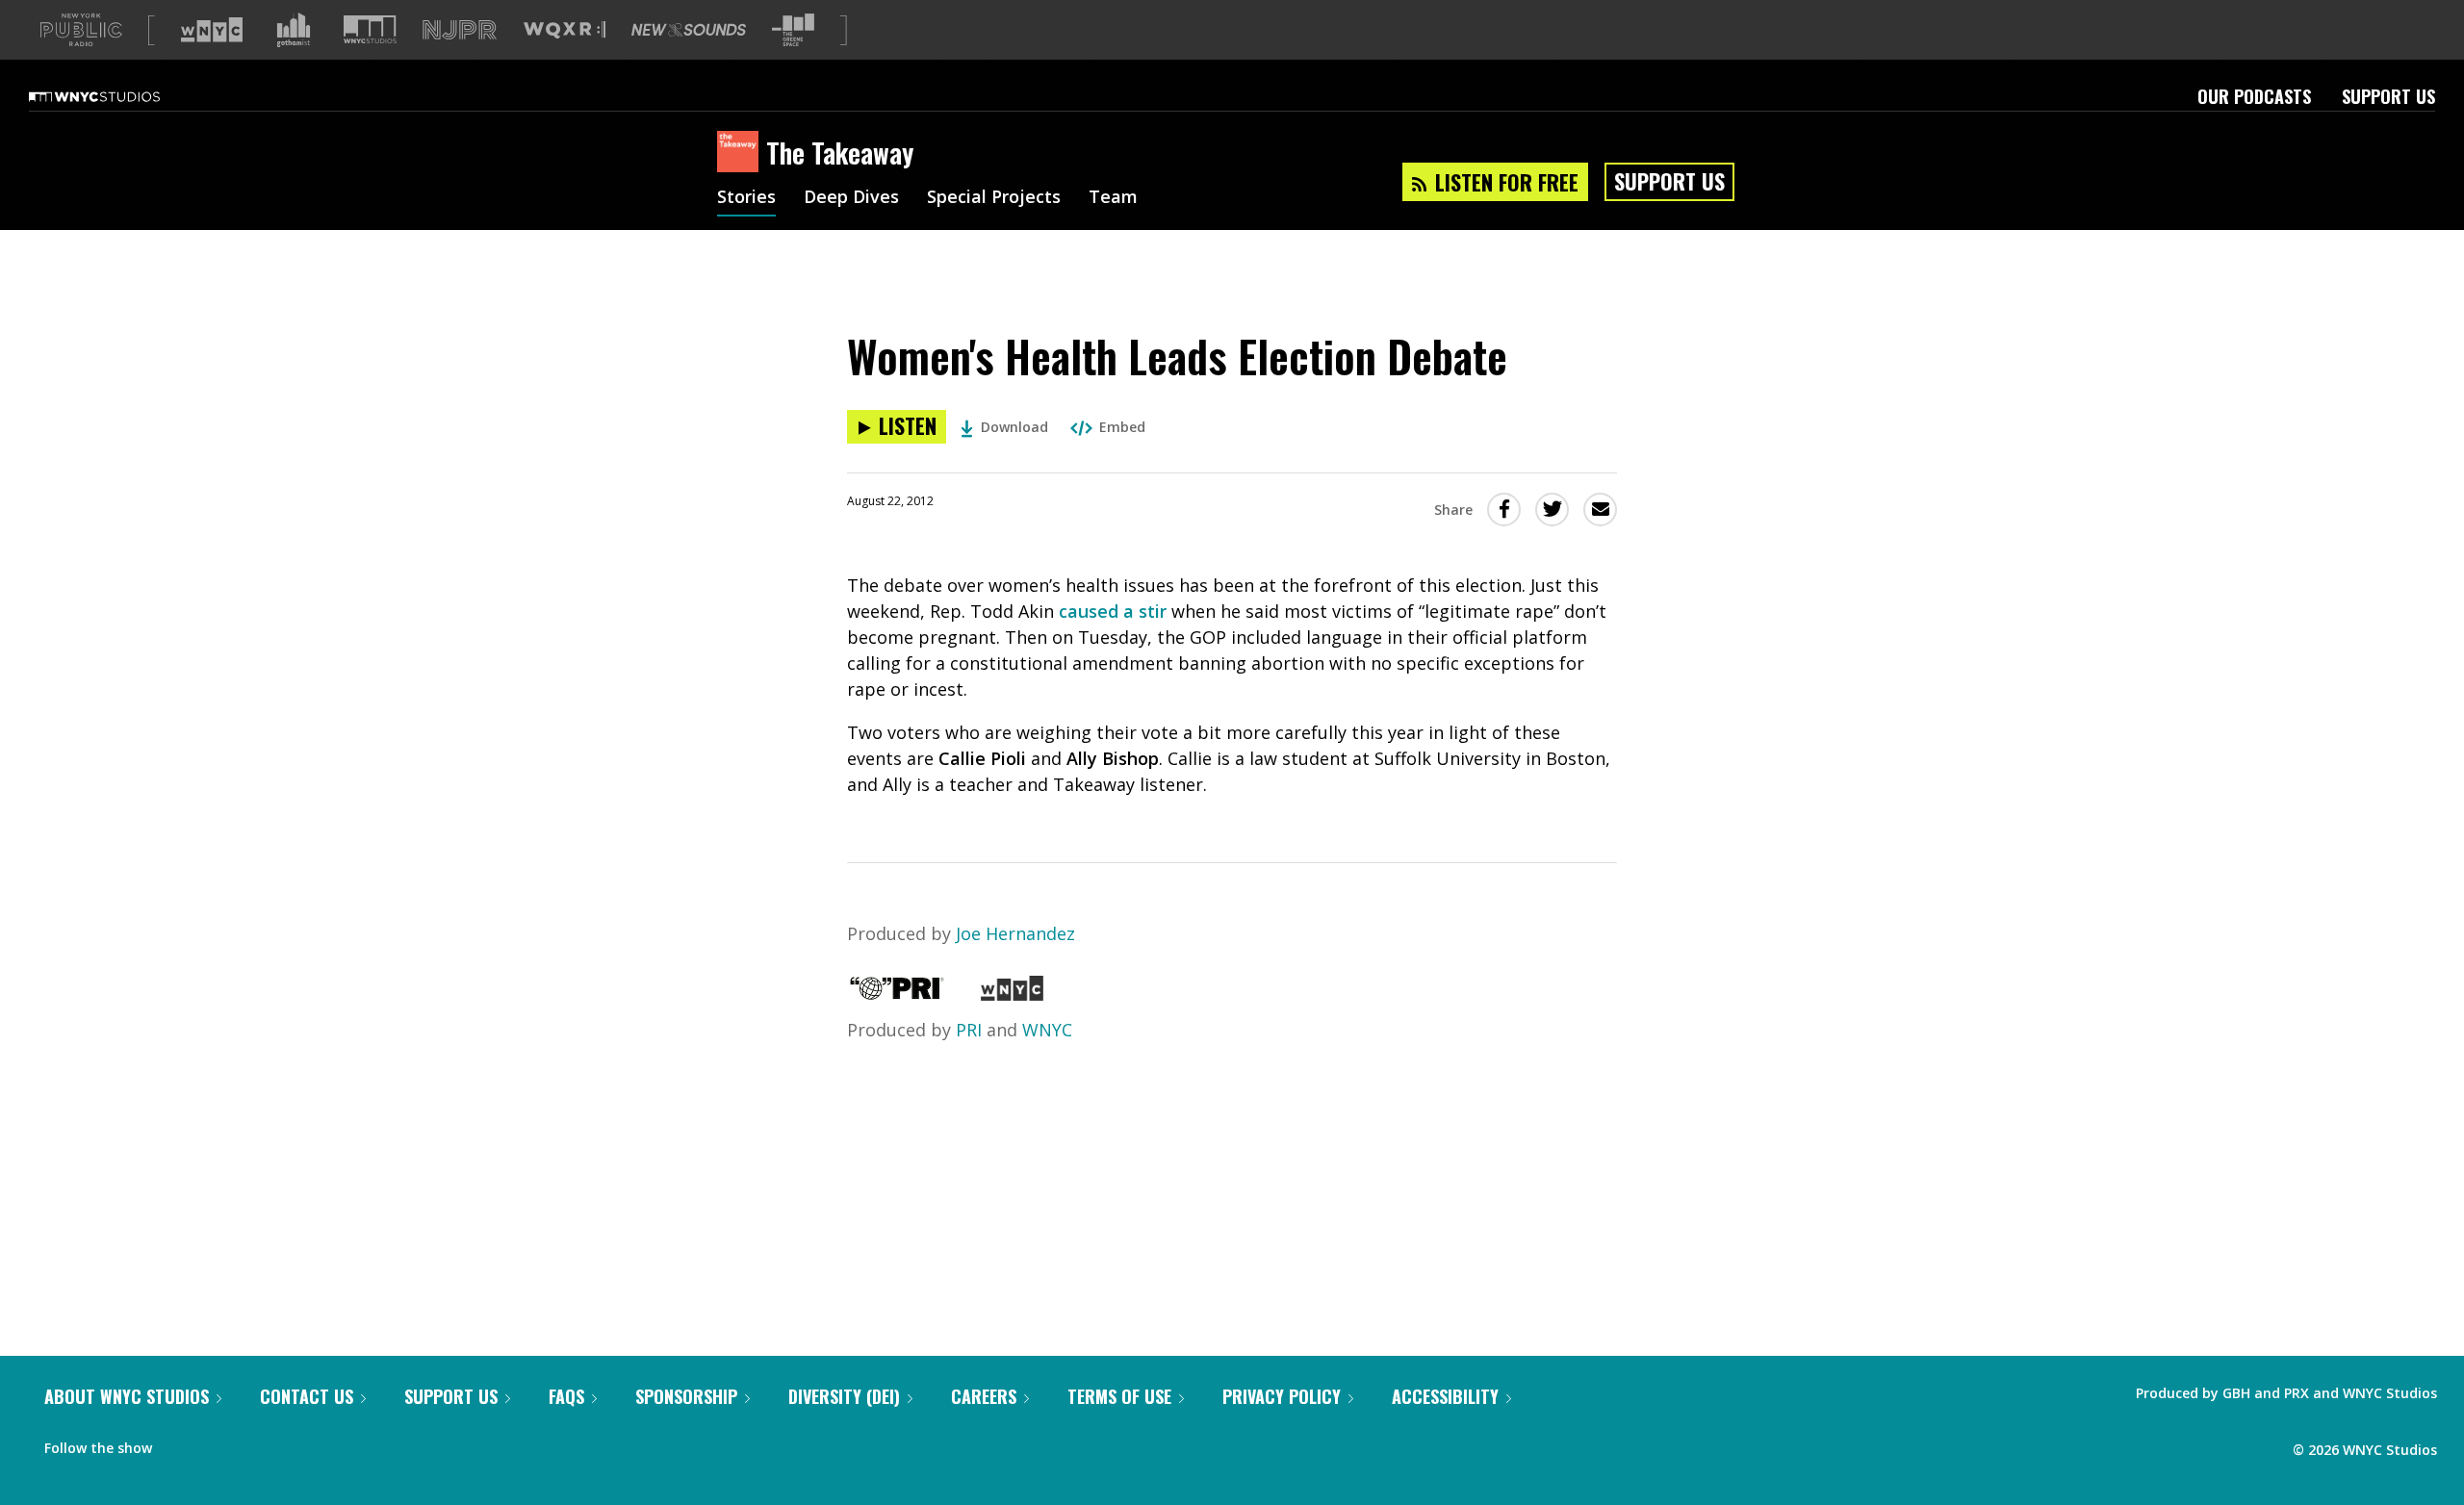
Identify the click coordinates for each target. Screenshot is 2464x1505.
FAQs (566, 1396)
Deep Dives (851, 198)
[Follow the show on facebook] (180, 1443)
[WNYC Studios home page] (118, 96)
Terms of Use (1119, 1396)
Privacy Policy (1282, 1396)
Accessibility (1445, 1396)
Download (1014, 427)
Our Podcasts (2254, 96)
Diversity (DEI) (844, 1396)
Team (1113, 198)
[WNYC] (1012, 994)
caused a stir (1113, 611)
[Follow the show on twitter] (218, 1443)
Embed (1122, 427)
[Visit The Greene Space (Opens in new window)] (793, 30)
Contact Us (307, 1396)
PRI (969, 1030)
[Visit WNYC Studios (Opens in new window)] (370, 29)
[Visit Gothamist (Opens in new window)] (294, 30)
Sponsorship (686, 1396)
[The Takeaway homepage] (742, 153)
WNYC (1047, 1030)
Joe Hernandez (1015, 933)
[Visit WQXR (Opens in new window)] (565, 30)
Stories (746, 198)
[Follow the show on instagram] (254, 1443)
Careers (984, 1396)
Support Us (2388, 96)
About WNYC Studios (127, 1396)
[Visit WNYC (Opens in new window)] (212, 30)
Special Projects (994, 198)
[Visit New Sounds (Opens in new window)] (689, 30)
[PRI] (897, 994)
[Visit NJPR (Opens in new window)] (460, 30)
